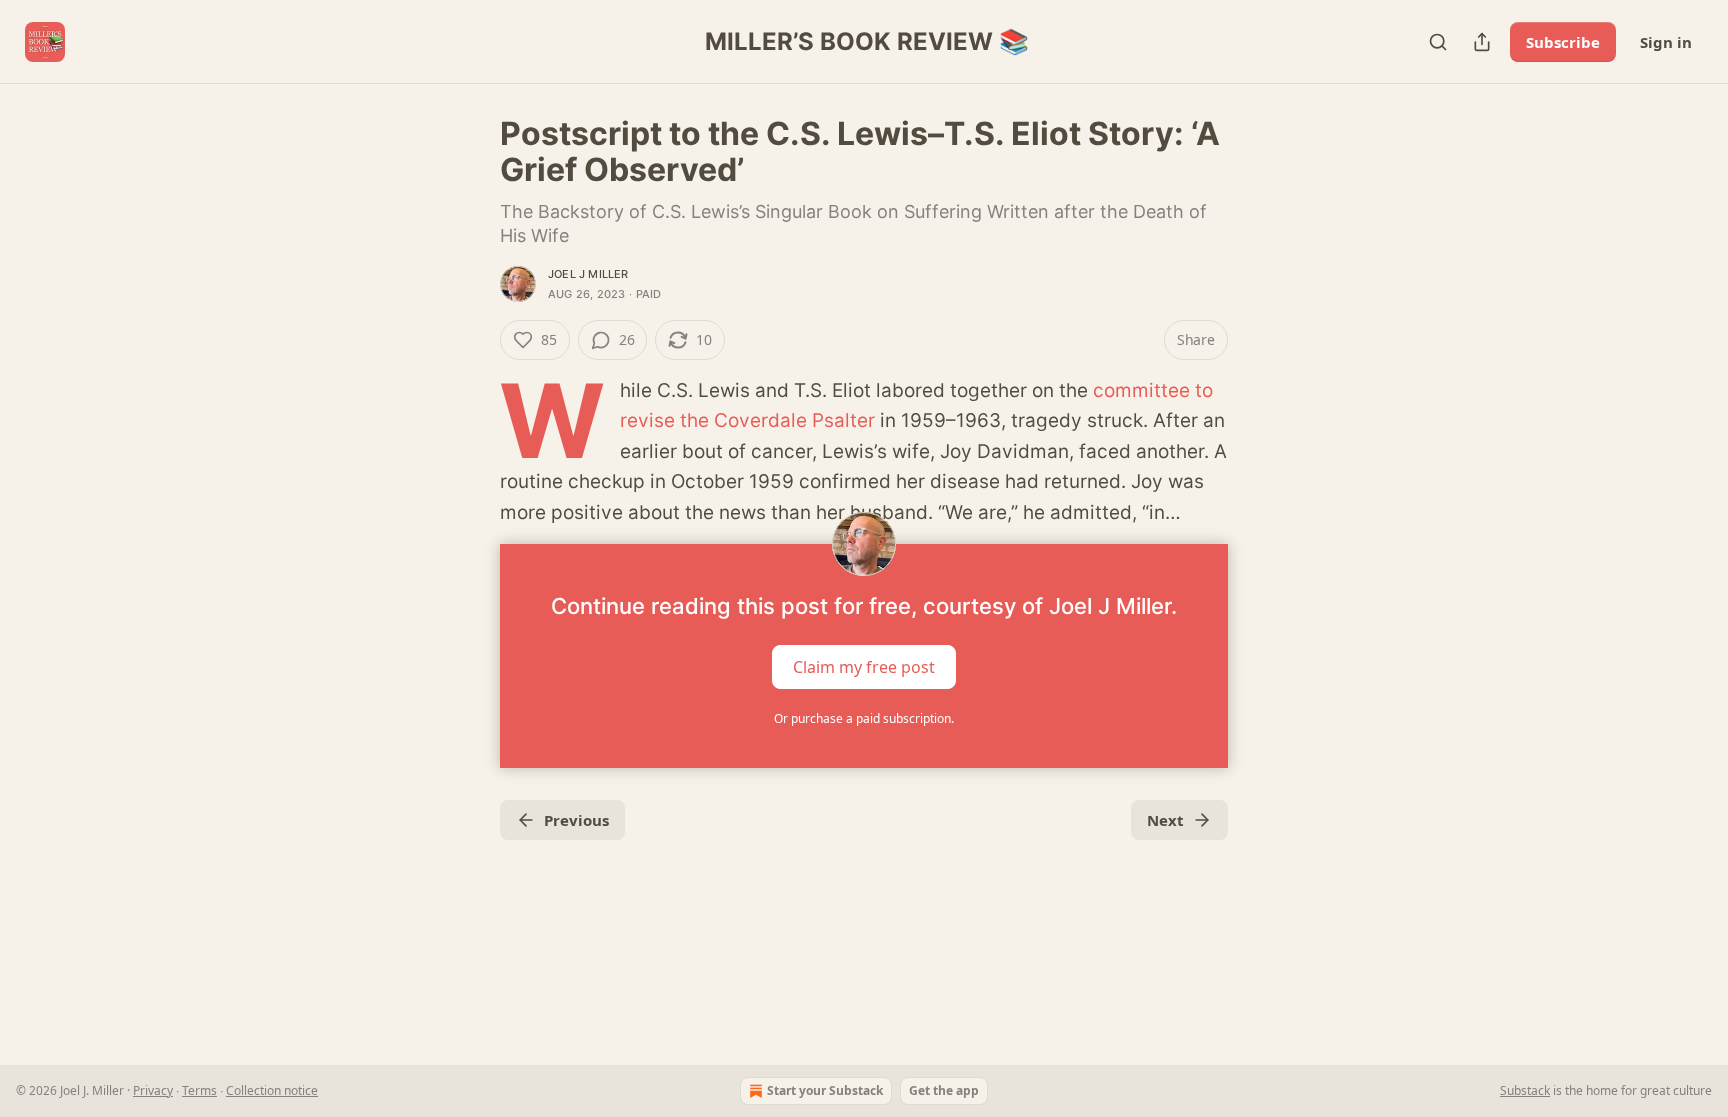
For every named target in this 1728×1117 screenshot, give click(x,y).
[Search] (1438, 42)
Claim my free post (864, 667)
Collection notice (272, 1090)
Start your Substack (825, 1090)
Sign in (1666, 42)
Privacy (153, 1090)
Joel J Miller (588, 274)
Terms (199, 1090)
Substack (1525, 1090)
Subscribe (1563, 42)
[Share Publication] (1482, 42)
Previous (576, 820)
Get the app (944, 1090)
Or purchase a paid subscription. (864, 718)
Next (1165, 820)
